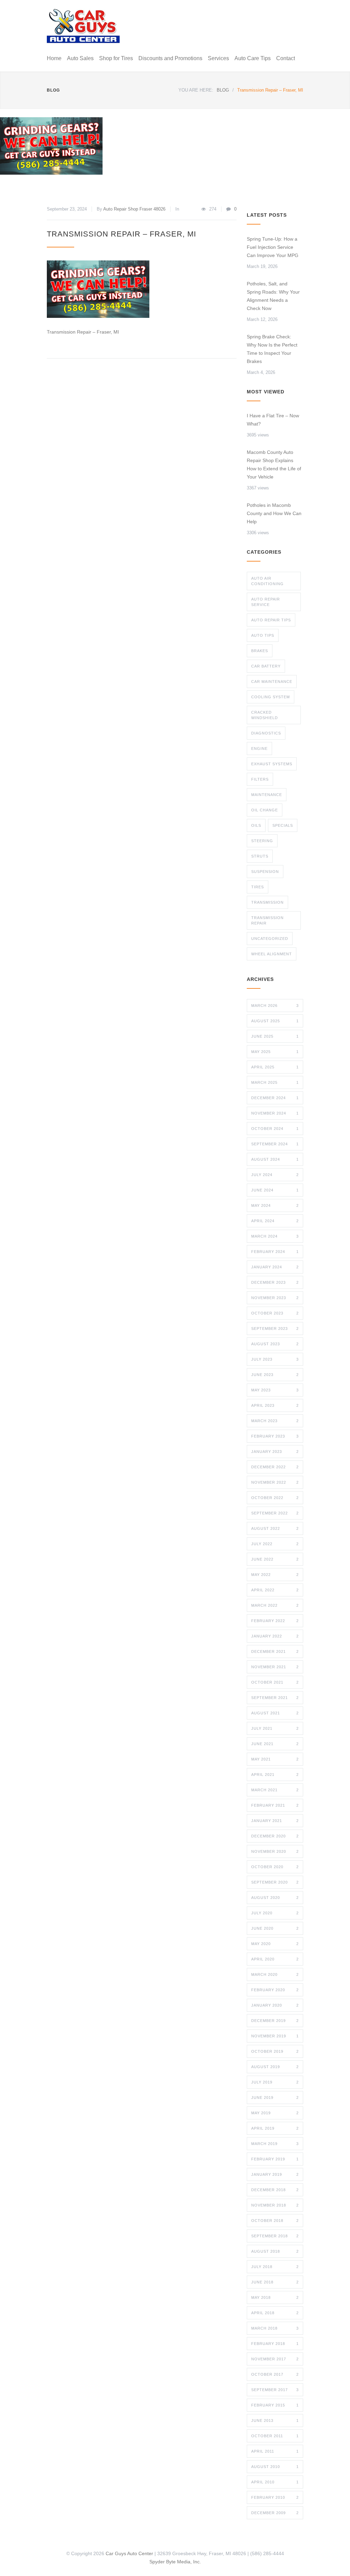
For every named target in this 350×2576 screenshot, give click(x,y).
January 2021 (275, 1821)
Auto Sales (80, 58)
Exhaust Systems (272, 764)
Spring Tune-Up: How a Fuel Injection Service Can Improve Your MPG (273, 247)
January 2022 (275, 1636)
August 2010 (275, 2467)
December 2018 (275, 2190)
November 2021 (275, 1667)
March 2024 (275, 1236)
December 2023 (275, 1282)
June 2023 (275, 1375)
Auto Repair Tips (271, 620)
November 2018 (275, 2205)
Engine (259, 748)
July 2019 (275, 2082)
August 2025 (275, 1021)
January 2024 (275, 1267)
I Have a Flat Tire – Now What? (273, 420)
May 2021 (275, 1759)
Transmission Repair (267, 920)
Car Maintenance (272, 682)
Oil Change (265, 810)
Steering (262, 841)
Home (54, 58)
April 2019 (275, 2128)
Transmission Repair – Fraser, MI (122, 234)
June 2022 (275, 1559)
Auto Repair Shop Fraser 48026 (134, 209)
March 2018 (275, 2328)
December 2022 (275, 1467)
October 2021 (275, 1682)
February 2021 (275, 1805)
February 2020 (275, 1990)
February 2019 (275, 2159)
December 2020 (275, 1836)
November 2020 (275, 1851)
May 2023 (275, 1390)
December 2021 (275, 1651)
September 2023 (275, 1329)
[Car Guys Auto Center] (83, 26)
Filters (260, 779)
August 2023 (275, 1344)
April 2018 (275, 2313)
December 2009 (275, 2513)
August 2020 (275, 1898)
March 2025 (275, 1082)
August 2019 (275, 2067)
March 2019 (275, 2144)
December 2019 (275, 2021)
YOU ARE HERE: (196, 90)
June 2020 (275, 1928)
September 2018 (275, 2236)
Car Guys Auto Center (129, 2553)
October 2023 (275, 1313)
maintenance (267, 795)
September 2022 (275, 1513)
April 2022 (275, 1590)
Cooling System (271, 697)
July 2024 (275, 1175)
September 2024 (275, 1144)
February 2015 (275, 2405)
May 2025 (275, 1052)
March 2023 (275, 1421)
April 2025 (275, 1067)
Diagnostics (266, 733)
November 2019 (275, 2036)
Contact (286, 58)
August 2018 (275, 2251)
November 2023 (275, 1298)
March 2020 (275, 1974)
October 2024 (275, 1129)
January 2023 (275, 1452)
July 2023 (275, 1359)
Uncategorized (270, 939)
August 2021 (275, 1713)
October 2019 (275, 2051)
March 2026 (275, 1006)
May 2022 (275, 1575)
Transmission (267, 902)
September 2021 (275, 1698)
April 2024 (275, 1221)
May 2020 (275, 1944)
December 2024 (275, 1098)
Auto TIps (263, 635)
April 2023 (275, 1405)
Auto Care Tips (253, 58)
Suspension (265, 872)
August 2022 (275, 1528)
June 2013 (275, 2420)
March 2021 (275, 1790)
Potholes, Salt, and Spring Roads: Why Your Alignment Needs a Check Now (273, 296)
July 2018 (275, 2267)
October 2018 (275, 2221)
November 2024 (275, 1113)
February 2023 (275, 1436)
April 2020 (275, 1959)
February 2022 (275, 1621)
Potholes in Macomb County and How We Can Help (274, 513)
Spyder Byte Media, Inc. (175, 2562)
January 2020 (275, 2005)
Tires (258, 887)
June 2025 (275, 1036)
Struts (260, 856)
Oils (256, 825)
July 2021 (275, 1728)
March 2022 (275, 1605)
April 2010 (275, 2482)
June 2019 (275, 2098)
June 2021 (275, 1744)
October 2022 (275, 1498)
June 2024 (275, 1190)
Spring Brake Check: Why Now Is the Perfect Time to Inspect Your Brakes (272, 349)
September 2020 (275, 1882)
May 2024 (275, 1205)
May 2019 (275, 2113)
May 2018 (275, 2297)
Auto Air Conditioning (267, 581)
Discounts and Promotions (170, 58)
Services (218, 58)
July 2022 (275, 1544)
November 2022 (275, 1482)
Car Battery (266, 666)
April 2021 (275, 1775)
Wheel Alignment (272, 954)
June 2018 (275, 2282)
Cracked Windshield (265, 715)
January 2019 (275, 2174)
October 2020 (275, 1867)
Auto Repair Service (266, 602)
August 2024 (275, 1159)
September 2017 (275, 2390)
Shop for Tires (116, 58)
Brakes (260, 651)
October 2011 (275, 2436)
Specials (283, 825)
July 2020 (275, 1913)
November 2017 (275, 2359)
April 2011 (275, 2451)
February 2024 (275, 1252)
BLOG (53, 90)
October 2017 (275, 2374)
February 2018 (275, 2344)
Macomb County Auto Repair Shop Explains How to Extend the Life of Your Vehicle (274, 464)
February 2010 (275, 2497)
